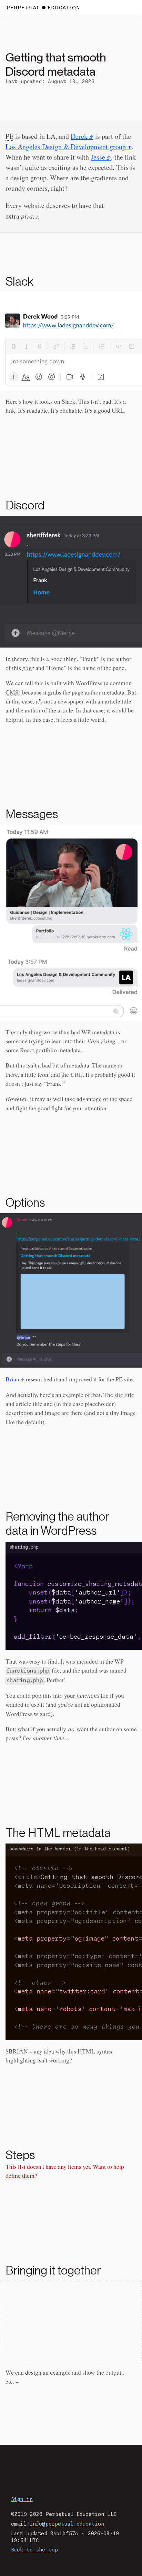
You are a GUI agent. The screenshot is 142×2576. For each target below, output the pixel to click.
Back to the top (34, 2550)
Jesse (98, 157)
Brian (12, 1379)
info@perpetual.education (67, 2524)
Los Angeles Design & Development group (66, 147)
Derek (79, 136)
